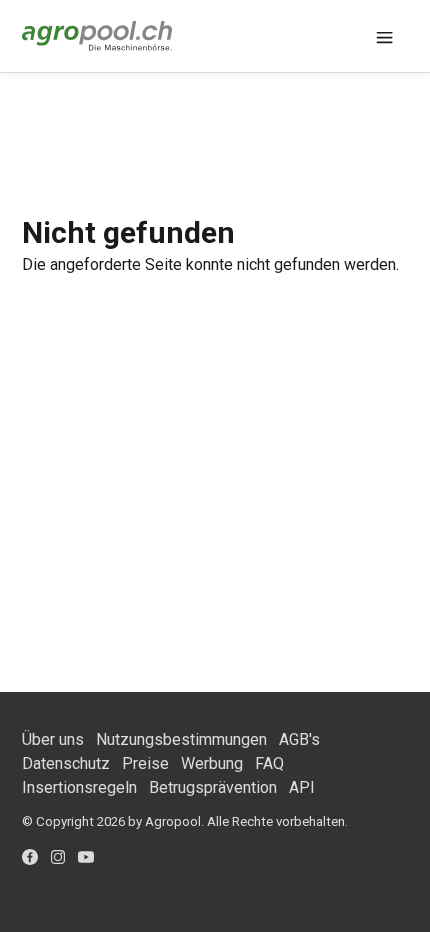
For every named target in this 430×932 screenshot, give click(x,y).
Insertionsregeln (79, 787)
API (302, 787)
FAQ (269, 763)
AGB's (299, 739)
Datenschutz (66, 763)
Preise (145, 763)
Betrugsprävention (213, 787)
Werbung (212, 763)
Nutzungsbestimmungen (181, 739)
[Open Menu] (385, 36)
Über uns (53, 739)
